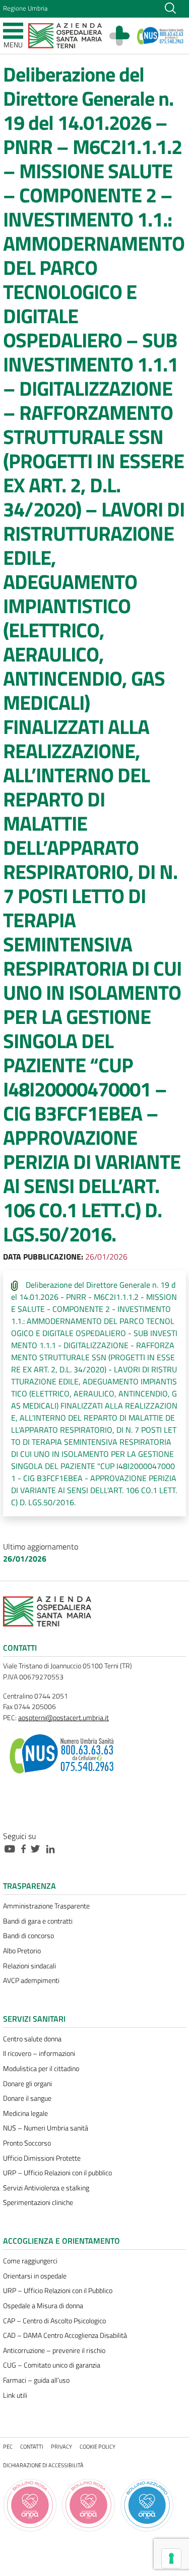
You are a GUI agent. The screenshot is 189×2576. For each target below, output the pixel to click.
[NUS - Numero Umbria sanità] (161, 36)
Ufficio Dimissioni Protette (42, 2158)
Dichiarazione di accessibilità (43, 2465)
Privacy (61, 2446)
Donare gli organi (27, 2084)
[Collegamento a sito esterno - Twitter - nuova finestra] (38, 1848)
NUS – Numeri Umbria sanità (46, 2128)
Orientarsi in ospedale (35, 2276)
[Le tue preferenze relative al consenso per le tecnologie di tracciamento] (171, 2558)
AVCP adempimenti (31, 1980)
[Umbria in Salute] (124, 36)
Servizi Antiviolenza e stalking (46, 2188)
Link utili (15, 2395)
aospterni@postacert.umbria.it (64, 1718)
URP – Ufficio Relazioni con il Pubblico (58, 2291)
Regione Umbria (25, 8)
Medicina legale (25, 2113)
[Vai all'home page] (65, 35)
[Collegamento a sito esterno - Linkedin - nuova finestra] (53, 1848)
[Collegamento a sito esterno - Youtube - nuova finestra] (12, 1848)
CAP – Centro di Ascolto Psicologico (54, 2321)
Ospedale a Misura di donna (43, 2306)
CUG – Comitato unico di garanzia (52, 2365)
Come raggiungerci (30, 2261)
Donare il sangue (27, 2098)
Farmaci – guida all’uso (36, 2380)
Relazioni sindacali (29, 1966)
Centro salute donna (32, 2039)
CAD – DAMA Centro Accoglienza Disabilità (65, 2335)
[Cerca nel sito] (170, 7)
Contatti (32, 2446)
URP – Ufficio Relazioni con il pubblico (57, 2173)
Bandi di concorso (28, 1936)
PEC (8, 2446)
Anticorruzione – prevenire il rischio (54, 2350)
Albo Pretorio (22, 1951)
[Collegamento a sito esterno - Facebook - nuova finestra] (26, 1848)
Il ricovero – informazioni (39, 2053)
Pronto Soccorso (27, 2143)
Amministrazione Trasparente (46, 1906)
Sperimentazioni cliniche (38, 2202)
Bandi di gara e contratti (38, 1921)
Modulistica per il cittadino (41, 2069)
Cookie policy (98, 2446)
